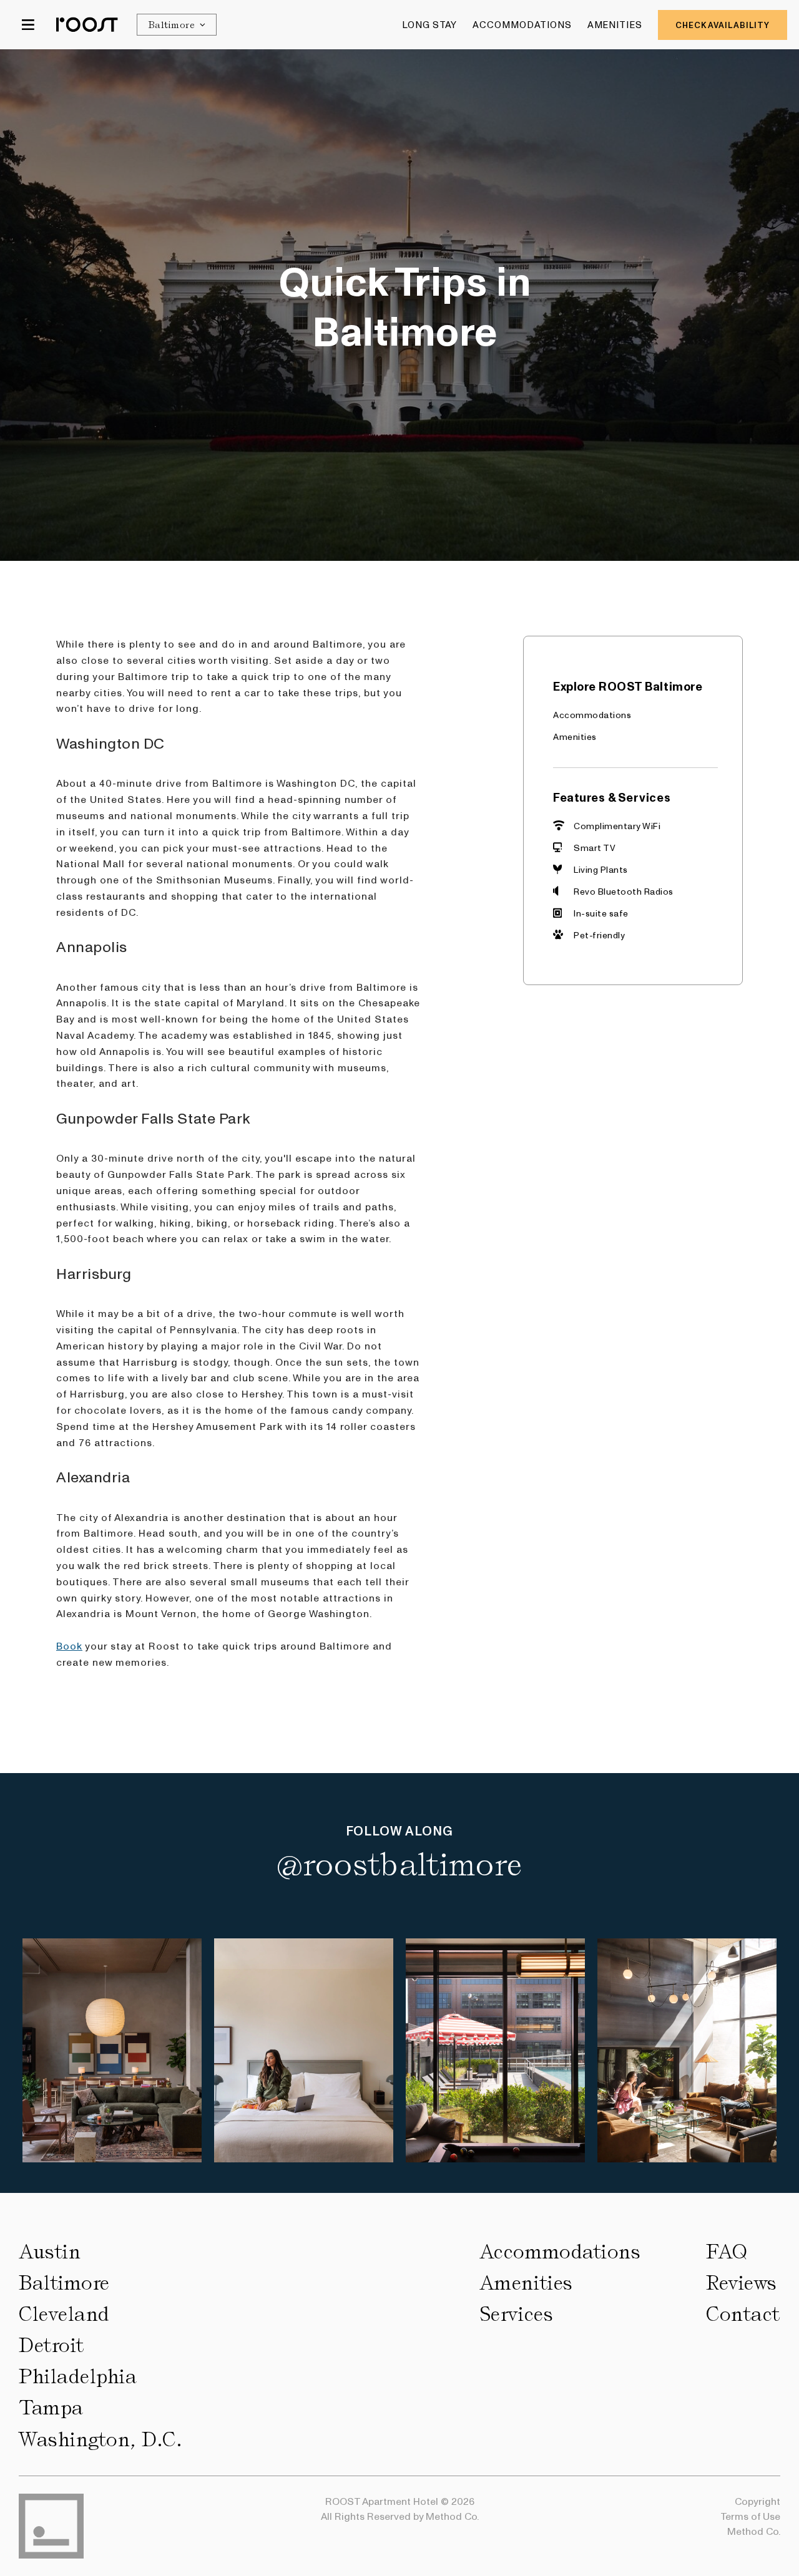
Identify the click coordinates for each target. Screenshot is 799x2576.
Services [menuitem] (516, 2314)
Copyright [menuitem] (757, 2501)
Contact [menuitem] (743, 2314)
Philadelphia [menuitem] (78, 2376)
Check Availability (723, 25)
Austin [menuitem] (50, 2252)
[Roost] (87, 24)
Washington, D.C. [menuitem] (100, 2439)
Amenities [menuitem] (615, 24)
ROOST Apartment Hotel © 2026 (400, 2501)
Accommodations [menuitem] (522, 24)
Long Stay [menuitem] (429, 24)
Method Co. (452, 2516)
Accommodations (592, 714)
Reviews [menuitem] (742, 2283)
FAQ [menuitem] (727, 2252)
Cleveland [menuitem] (64, 2314)
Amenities (575, 736)
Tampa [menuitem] (51, 2408)
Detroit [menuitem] (51, 2345)
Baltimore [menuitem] (64, 2283)
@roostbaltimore (400, 1865)
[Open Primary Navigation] (28, 25)
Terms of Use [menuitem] (750, 2516)
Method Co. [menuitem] (754, 2531)
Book (69, 1645)
